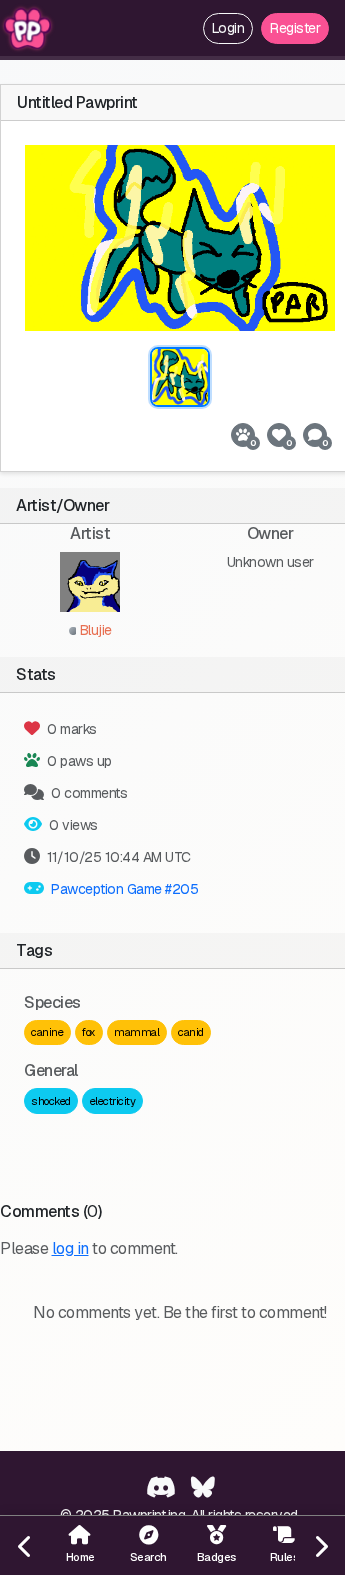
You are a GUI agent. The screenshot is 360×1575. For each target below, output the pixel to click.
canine (47, 1032)
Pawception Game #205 (124, 889)
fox (89, 1032)
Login (228, 28)
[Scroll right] (320, 1545)
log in (70, 1248)
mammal (136, 1032)
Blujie (94, 630)
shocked (51, 1101)
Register (295, 28)
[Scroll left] (25, 1545)
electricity (113, 1101)
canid (191, 1032)
